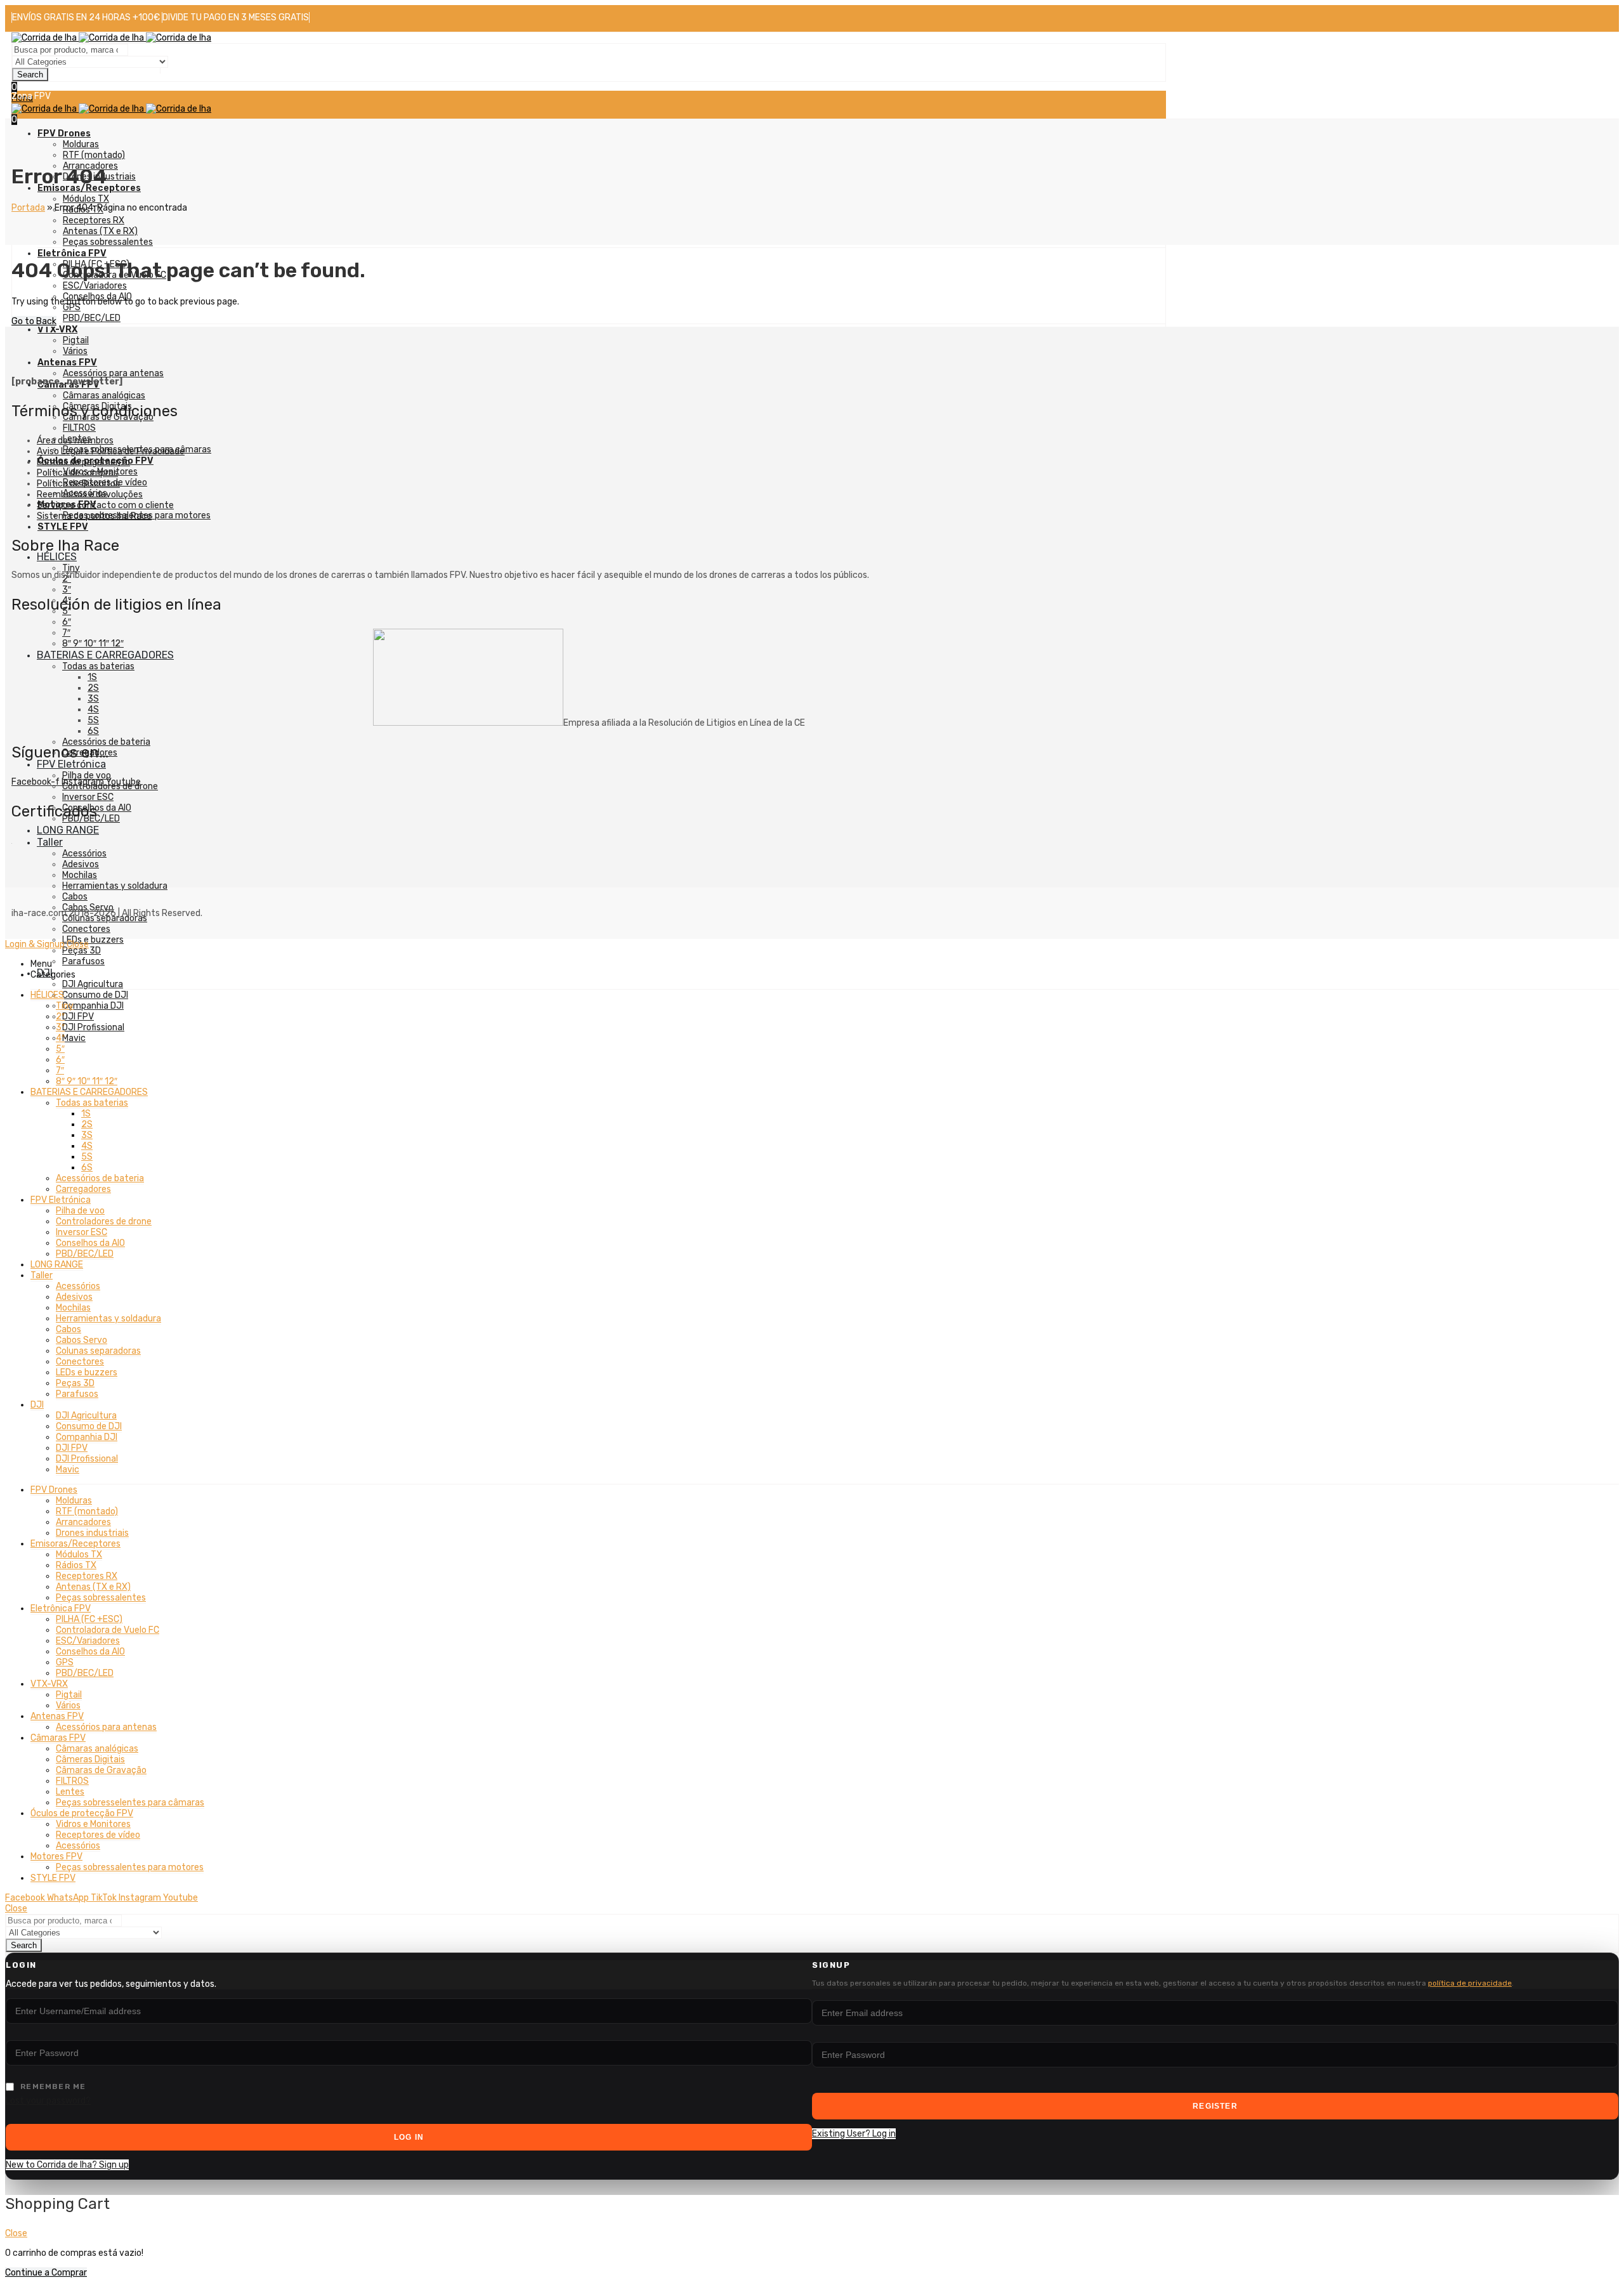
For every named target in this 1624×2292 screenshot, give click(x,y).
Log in (409, 2137)
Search (30, 75)
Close (78, 944)
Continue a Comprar (46, 2273)
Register (1215, 2106)
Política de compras (77, 473)
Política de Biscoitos (78, 484)
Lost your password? (48, 2101)
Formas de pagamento (83, 462)
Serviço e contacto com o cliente (105, 505)
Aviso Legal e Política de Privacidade (111, 451)
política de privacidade (1470, 1983)
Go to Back (34, 321)
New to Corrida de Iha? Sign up (67, 2165)
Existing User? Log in (854, 2134)
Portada (28, 208)
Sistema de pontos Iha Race (94, 516)
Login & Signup (35, 944)
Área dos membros (75, 441)
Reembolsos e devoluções (90, 494)
